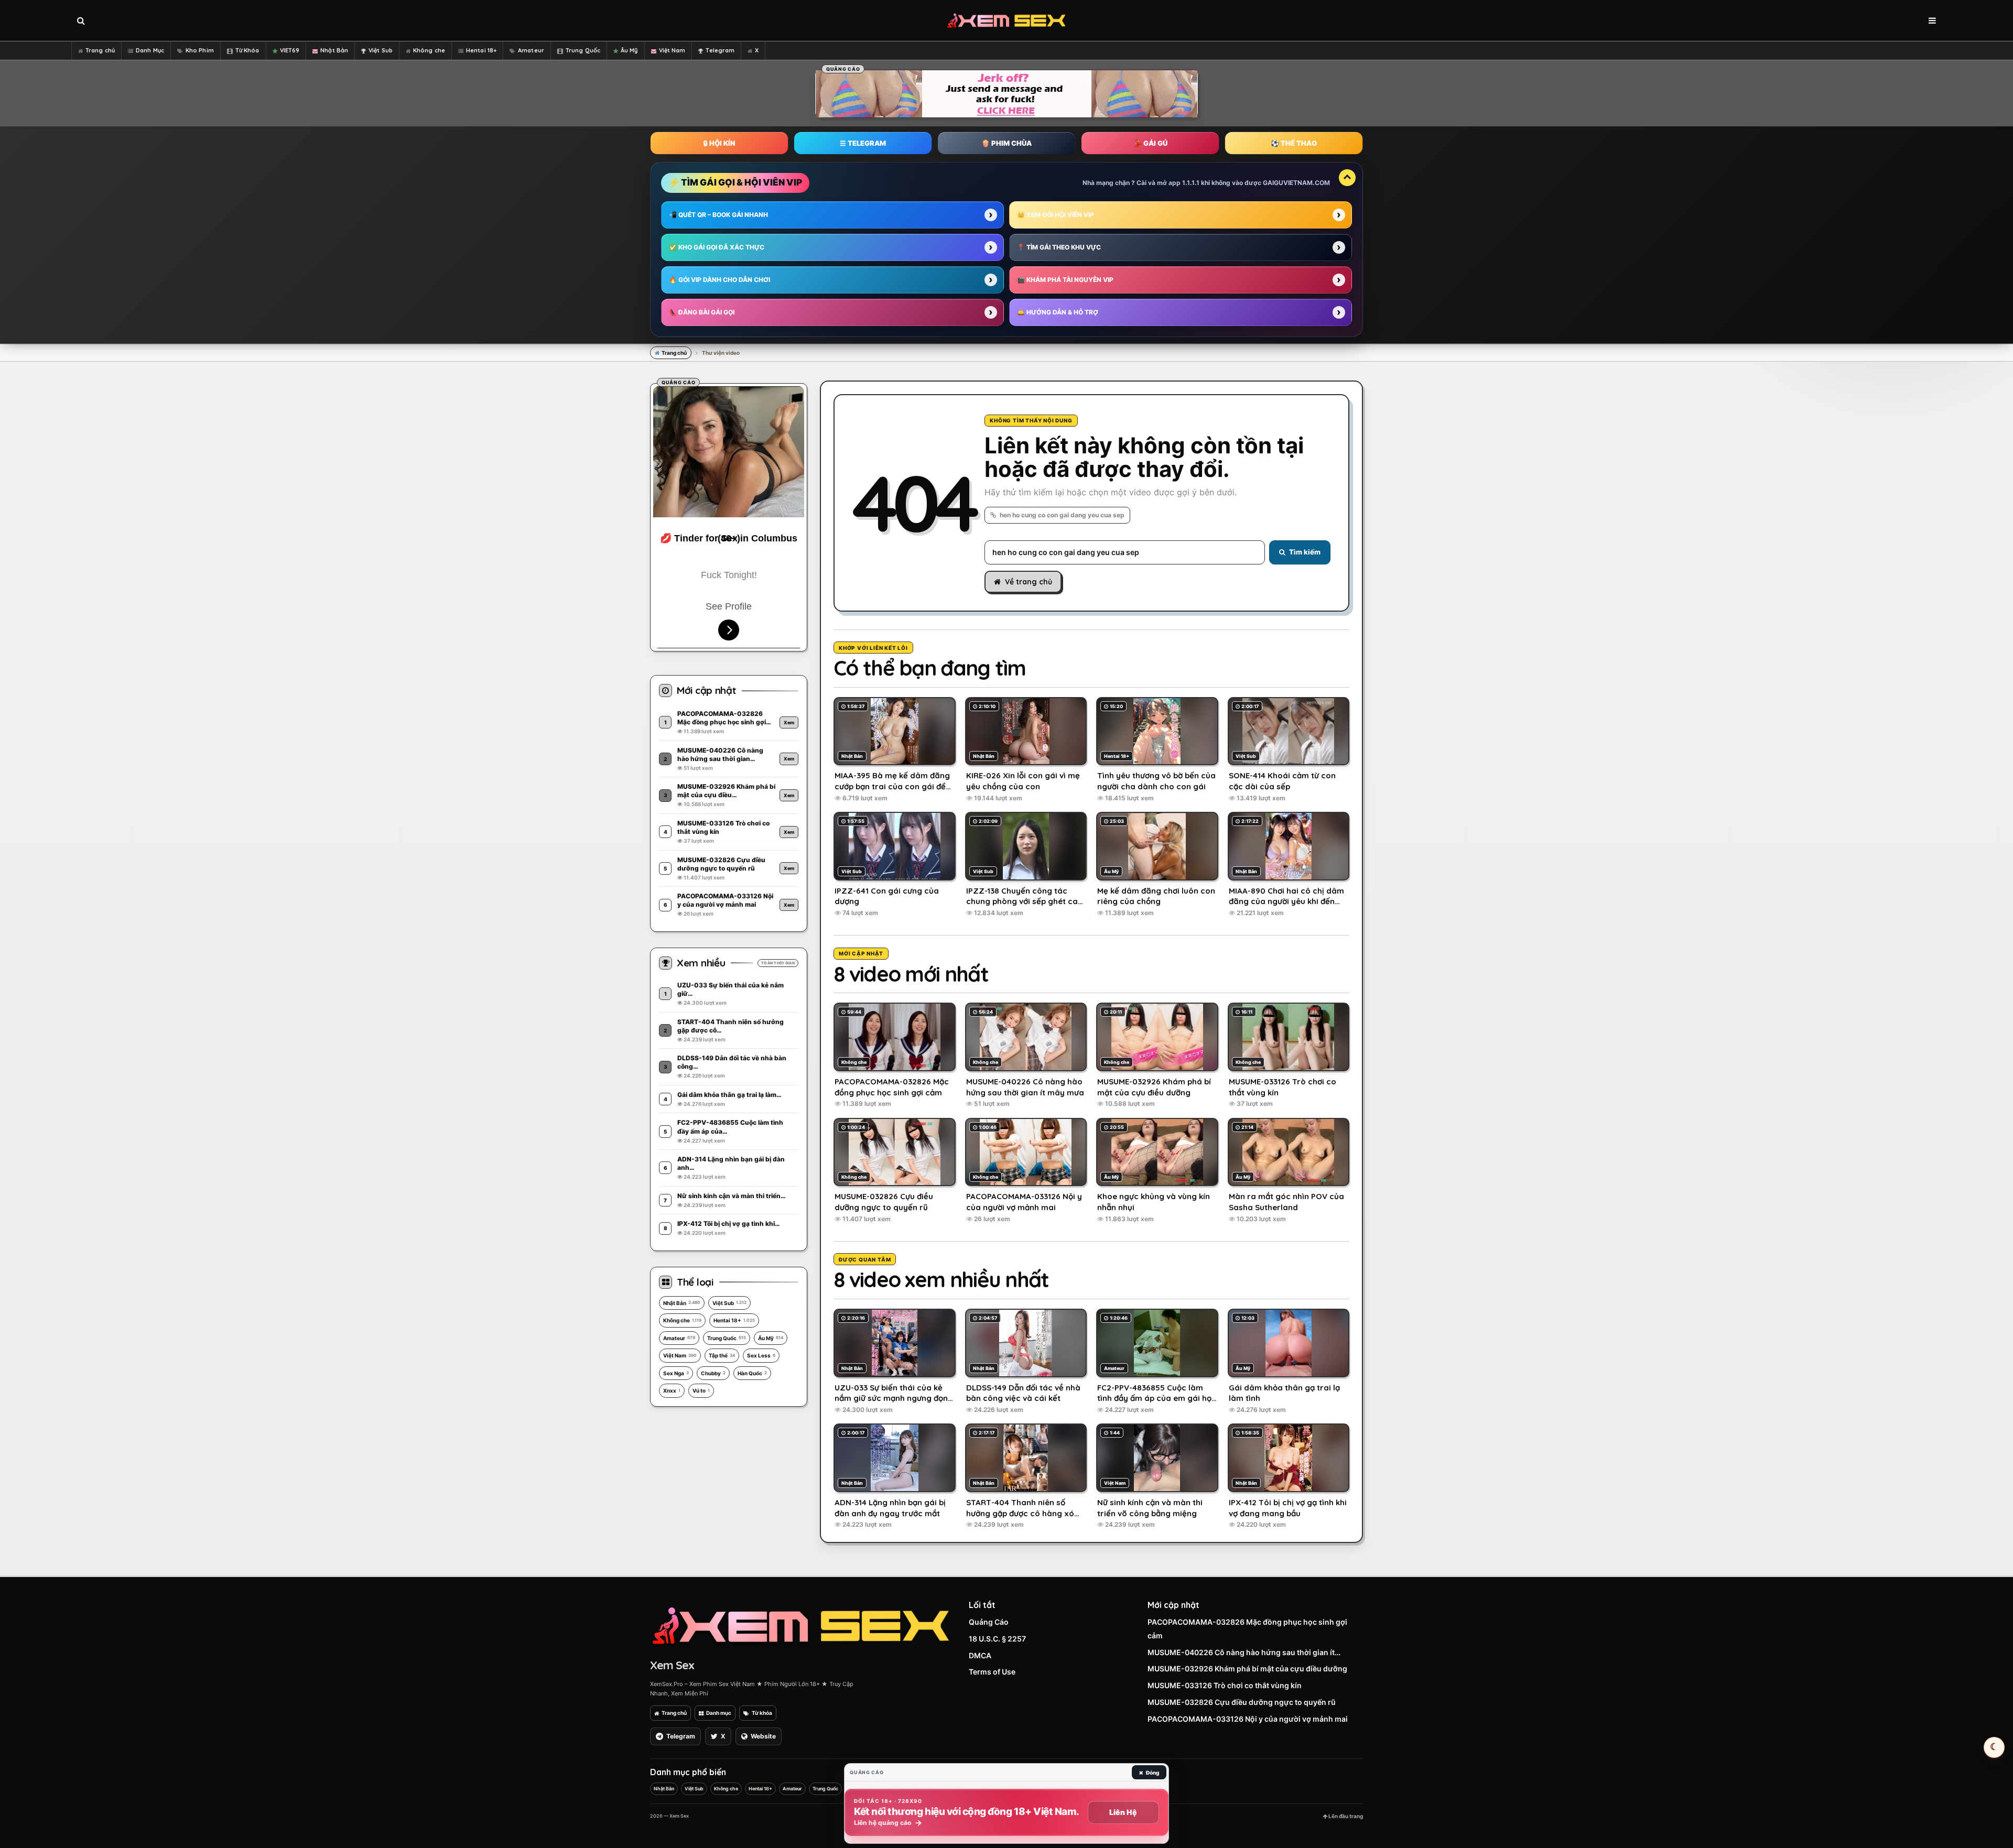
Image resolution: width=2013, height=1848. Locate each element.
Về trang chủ (1029, 582)
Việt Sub (381, 50)
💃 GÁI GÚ (1150, 143)
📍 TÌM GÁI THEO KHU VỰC (1059, 247)
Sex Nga (676, 1373)
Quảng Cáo (989, 1622)
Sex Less (761, 1355)
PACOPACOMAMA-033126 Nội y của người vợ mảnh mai (1248, 1719)
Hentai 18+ (481, 50)
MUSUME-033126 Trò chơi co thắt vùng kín (1225, 1685)
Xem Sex (672, 1665)
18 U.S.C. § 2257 (997, 1639)
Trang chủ (100, 50)
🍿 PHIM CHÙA (1006, 143)
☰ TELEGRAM (863, 143)
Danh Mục (150, 50)
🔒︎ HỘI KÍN (719, 143)
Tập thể (722, 1355)
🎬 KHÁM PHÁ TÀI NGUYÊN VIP (1065, 280)
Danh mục (719, 1713)
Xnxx (672, 1390)
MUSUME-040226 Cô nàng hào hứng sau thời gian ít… (1244, 1652)
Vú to (701, 1390)
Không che (429, 50)
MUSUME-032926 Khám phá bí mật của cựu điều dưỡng (1247, 1668)
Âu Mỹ (629, 50)
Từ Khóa (247, 50)
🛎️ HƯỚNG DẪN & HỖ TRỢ (1058, 312)
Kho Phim (200, 50)
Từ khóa (762, 1713)
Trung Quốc (583, 50)
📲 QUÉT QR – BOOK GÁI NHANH (718, 215)
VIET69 (290, 50)
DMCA (980, 1655)
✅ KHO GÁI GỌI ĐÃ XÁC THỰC (717, 247)
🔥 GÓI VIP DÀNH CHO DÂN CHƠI (719, 280)
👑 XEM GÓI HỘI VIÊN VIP (1056, 215)
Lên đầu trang (1345, 1816)
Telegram (720, 50)
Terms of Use (992, 1672)
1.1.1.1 (1191, 183)
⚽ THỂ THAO (1294, 143)
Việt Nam (672, 50)
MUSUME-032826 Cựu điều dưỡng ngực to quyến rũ (1242, 1702)
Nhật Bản (334, 50)
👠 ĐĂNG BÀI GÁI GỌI (702, 312)
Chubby (713, 1373)
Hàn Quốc (752, 1373)
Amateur (531, 50)
